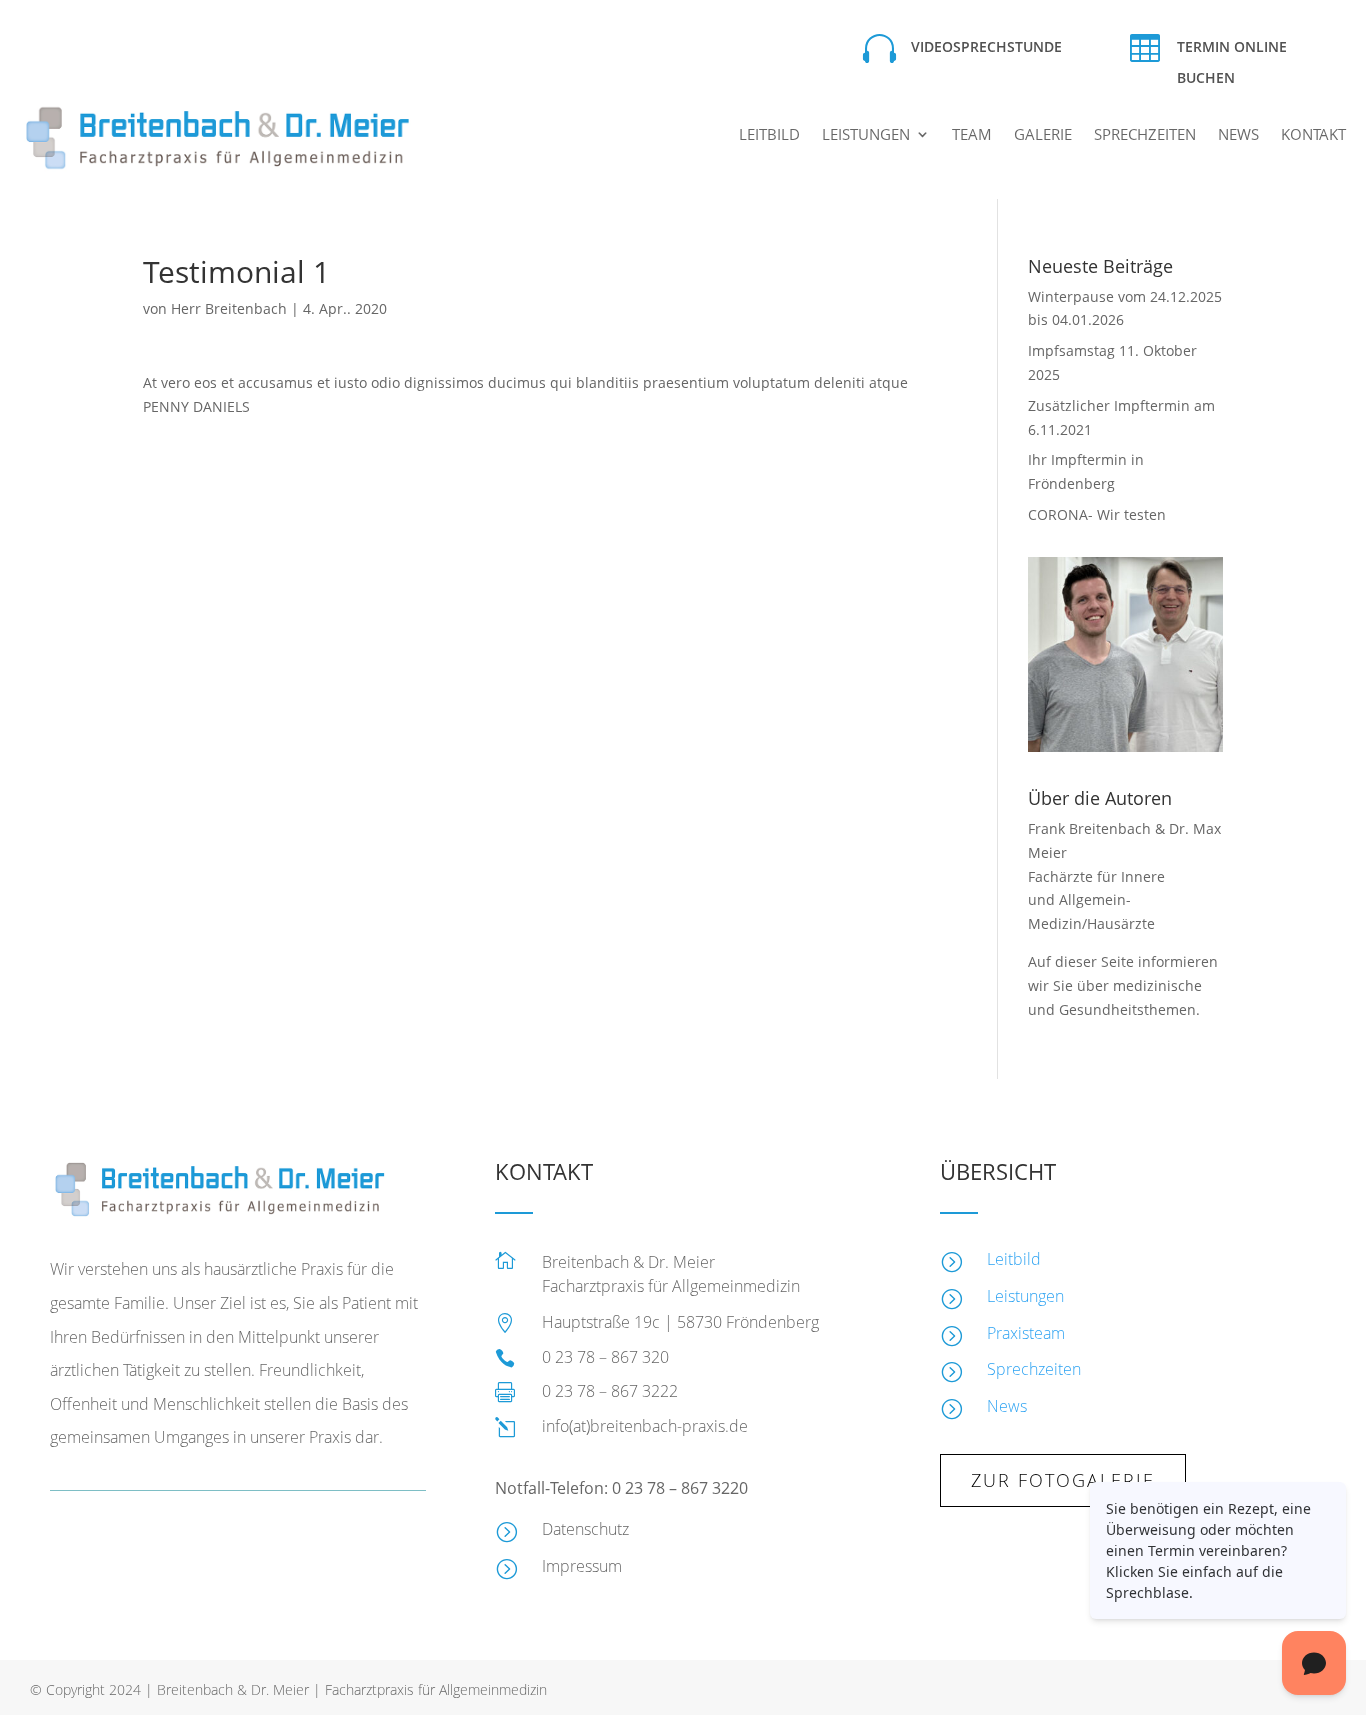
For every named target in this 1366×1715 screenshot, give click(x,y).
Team (972, 135)
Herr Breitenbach (229, 308)
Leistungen (866, 135)
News (1238, 135)
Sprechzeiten (1145, 135)
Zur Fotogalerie (1063, 1480)
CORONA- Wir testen (1097, 514)
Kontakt (1313, 135)
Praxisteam (1026, 1333)
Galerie (1043, 135)
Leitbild (769, 135)
